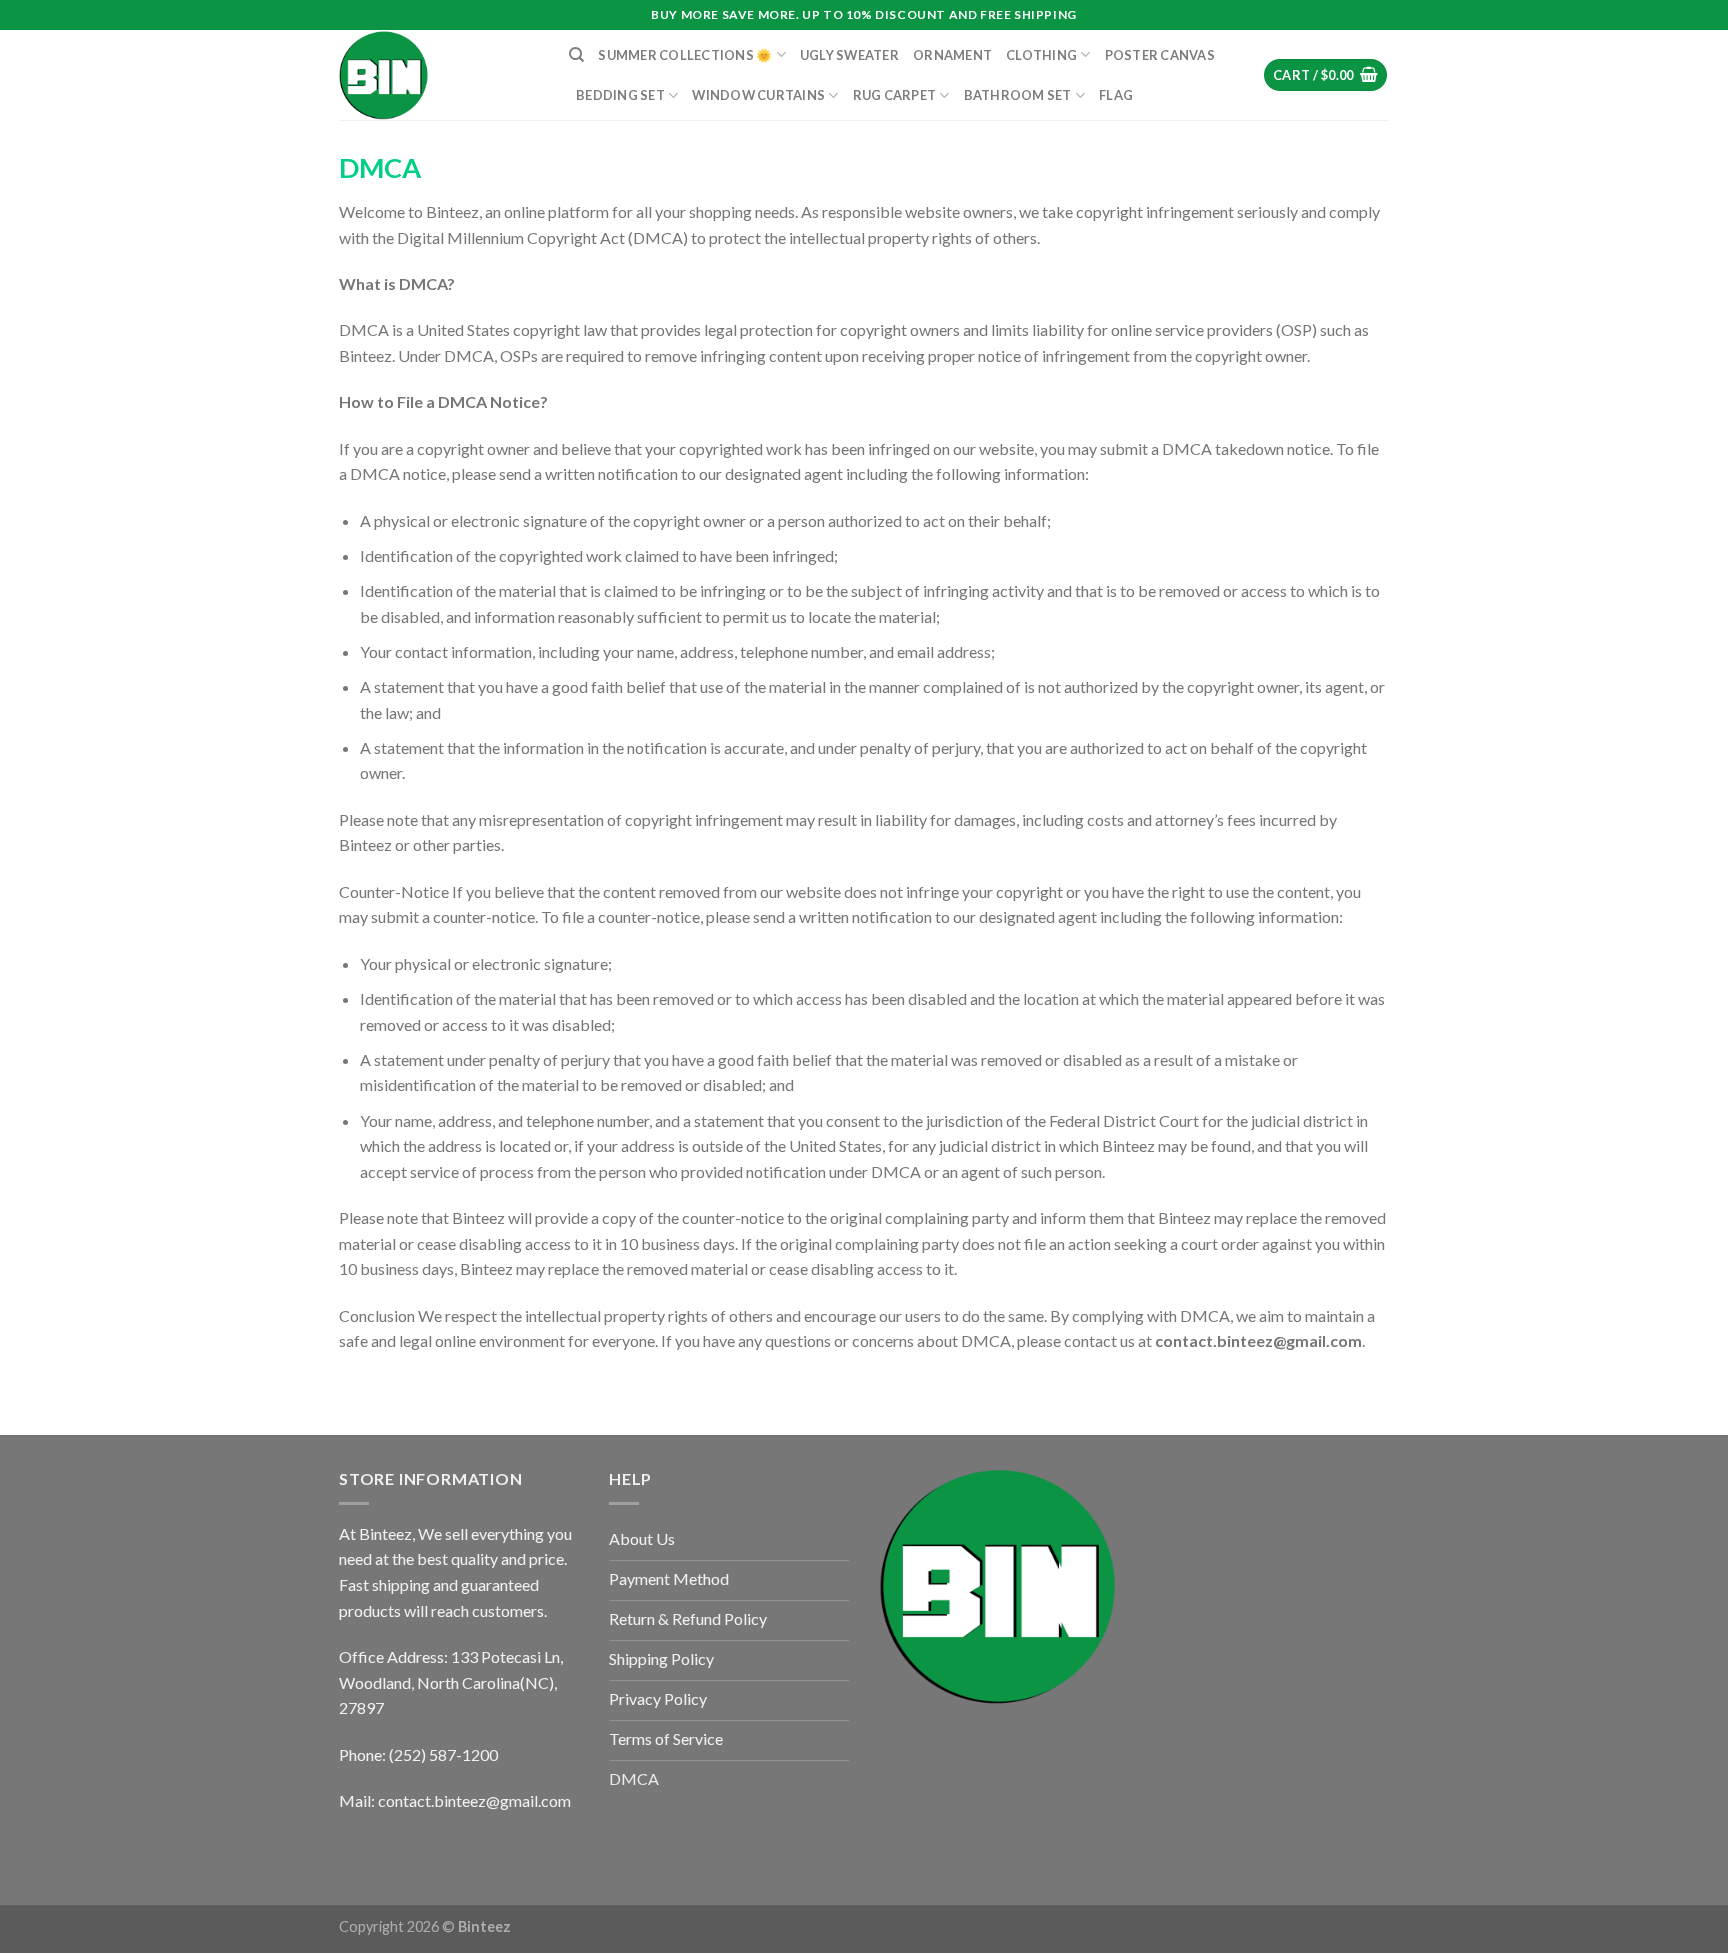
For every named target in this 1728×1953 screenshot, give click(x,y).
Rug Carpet (895, 95)
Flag (1116, 95)
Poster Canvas (1160, 55)
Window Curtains (758, 95)
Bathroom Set (1018, 95)
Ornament (952, 55)
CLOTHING (1041, 55)
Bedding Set (620, 95)
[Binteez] (439, 75)
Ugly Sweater (849, 55)
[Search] (576, 55)
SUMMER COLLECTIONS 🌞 (685, 55)
